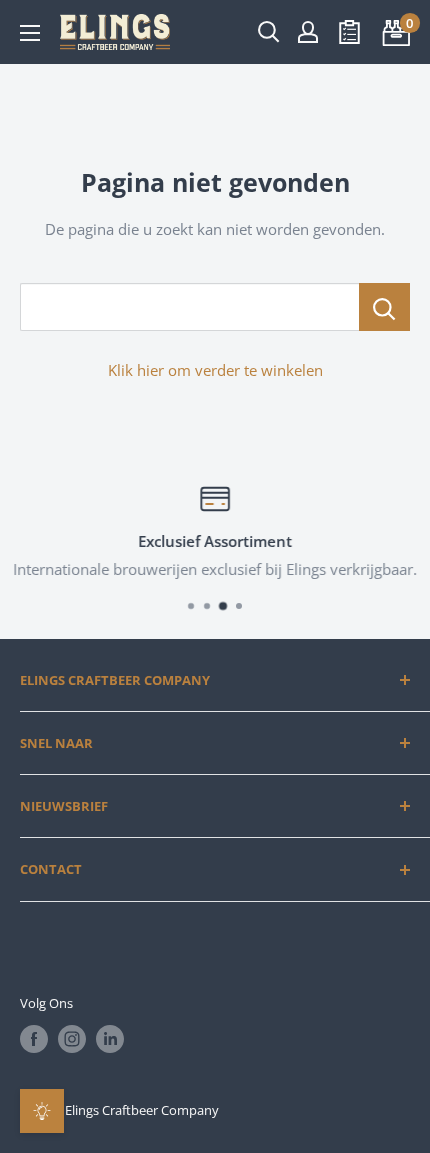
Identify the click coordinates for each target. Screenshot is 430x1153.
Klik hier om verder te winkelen (215, 370)
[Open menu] (30, 33)
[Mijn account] (308, 32)
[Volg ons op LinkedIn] (110, 1039)
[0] (393, 32)
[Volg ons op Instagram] (72, 1039)
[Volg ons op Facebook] (34, 1039)
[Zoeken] (269, 32)
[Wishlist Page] (349, 32)
